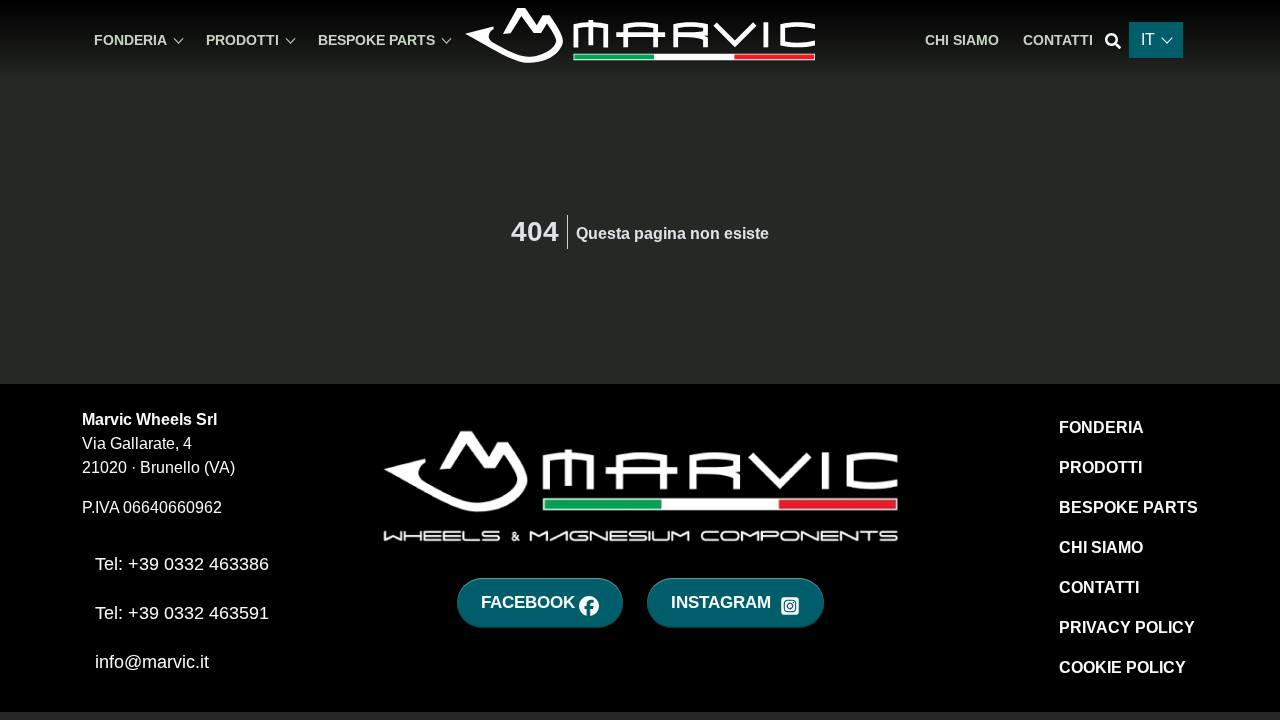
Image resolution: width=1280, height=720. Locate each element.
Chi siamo (962, 40)
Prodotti (1100, 467)
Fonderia (1101, 427)
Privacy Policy (1127, 627)
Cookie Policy (1122, 667)
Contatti (1058, 40)
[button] (138, 40)
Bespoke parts (1128, 507)
